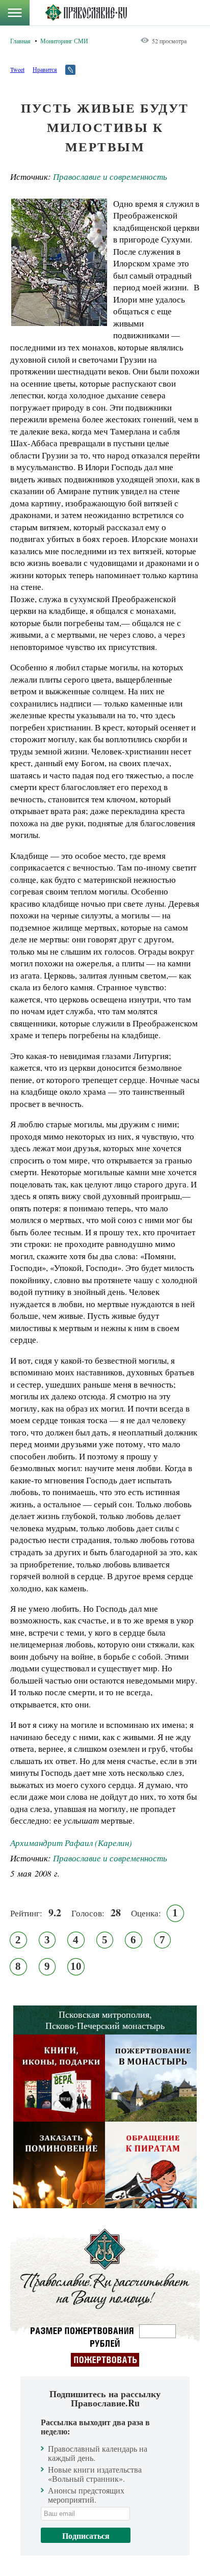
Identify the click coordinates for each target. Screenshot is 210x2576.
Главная (20, 41)
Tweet (17, 69)
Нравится (45, 69)
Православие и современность (110, 177)
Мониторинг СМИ (64, 41)
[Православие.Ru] (86, 13)
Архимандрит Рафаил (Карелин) (71, 1843)
